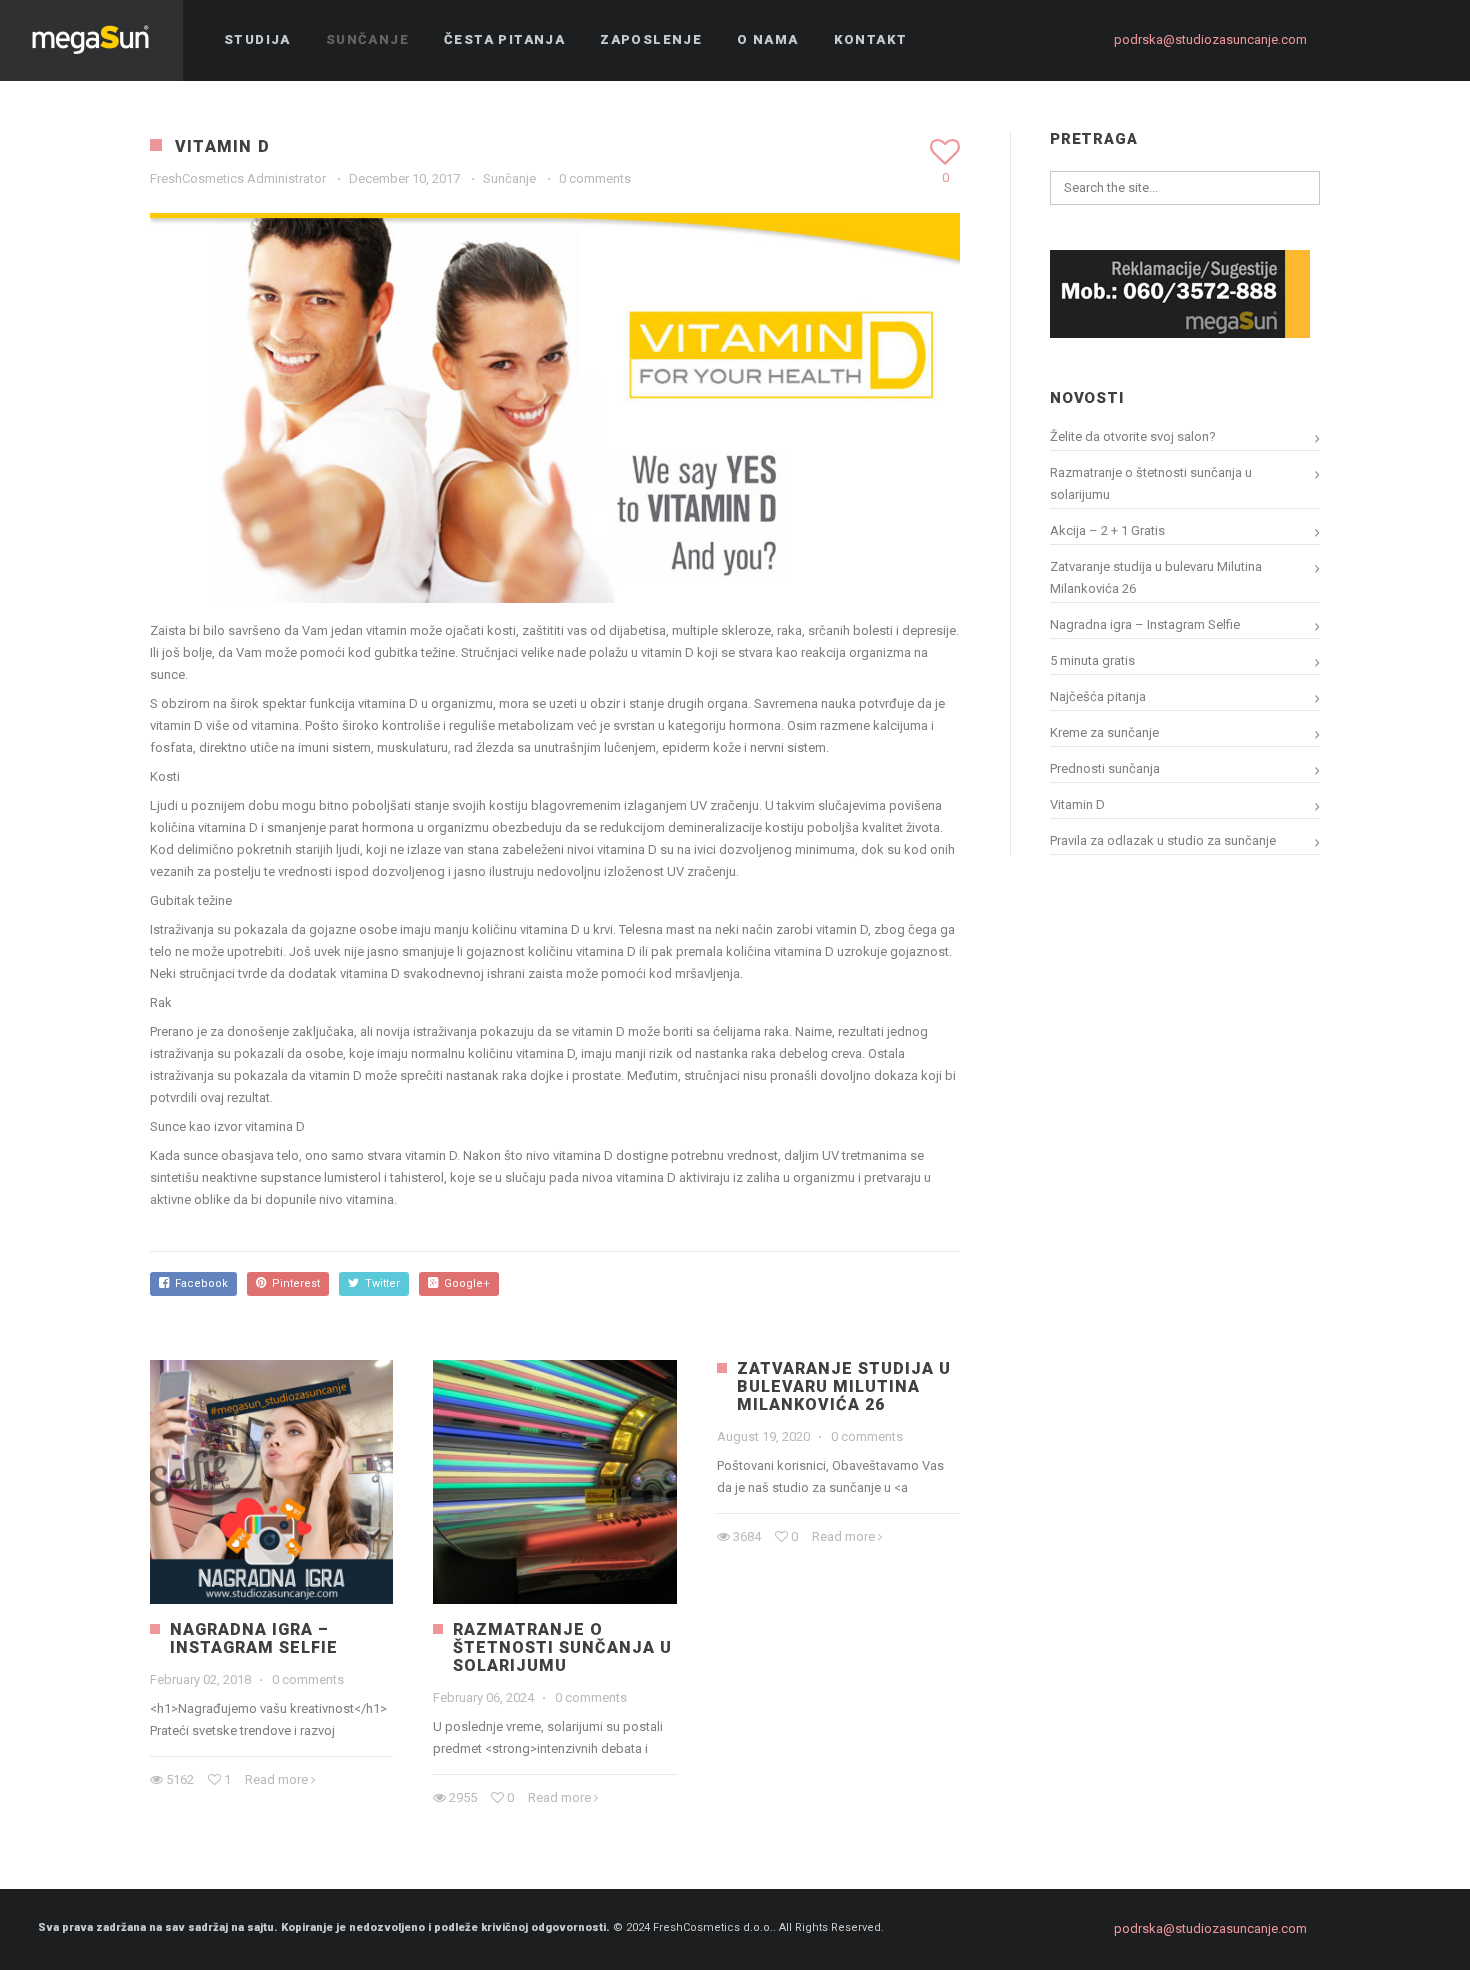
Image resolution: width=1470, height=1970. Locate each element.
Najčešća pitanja (1098, 696)
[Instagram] (1391, 40)
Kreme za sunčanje (1104, 732)
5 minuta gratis (1092, 660)
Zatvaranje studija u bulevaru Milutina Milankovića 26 (844, 1386)
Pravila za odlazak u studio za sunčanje (1163, 840)
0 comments (595, 178)
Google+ (464, 1283)
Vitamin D (1077, 804)
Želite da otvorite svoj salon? (1133, 436)
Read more (276, 1779)
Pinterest (293, 1283)
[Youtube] (1427, 40)
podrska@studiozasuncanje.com (1210, 39)
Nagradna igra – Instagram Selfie (254, 1638)
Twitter (379, 1283)
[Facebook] (1355, 40)
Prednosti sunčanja (1105, 768)
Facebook (198, 1283)
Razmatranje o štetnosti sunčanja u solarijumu (562, 1647)
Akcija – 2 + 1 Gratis (1107, 530)
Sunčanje (509, 178)
